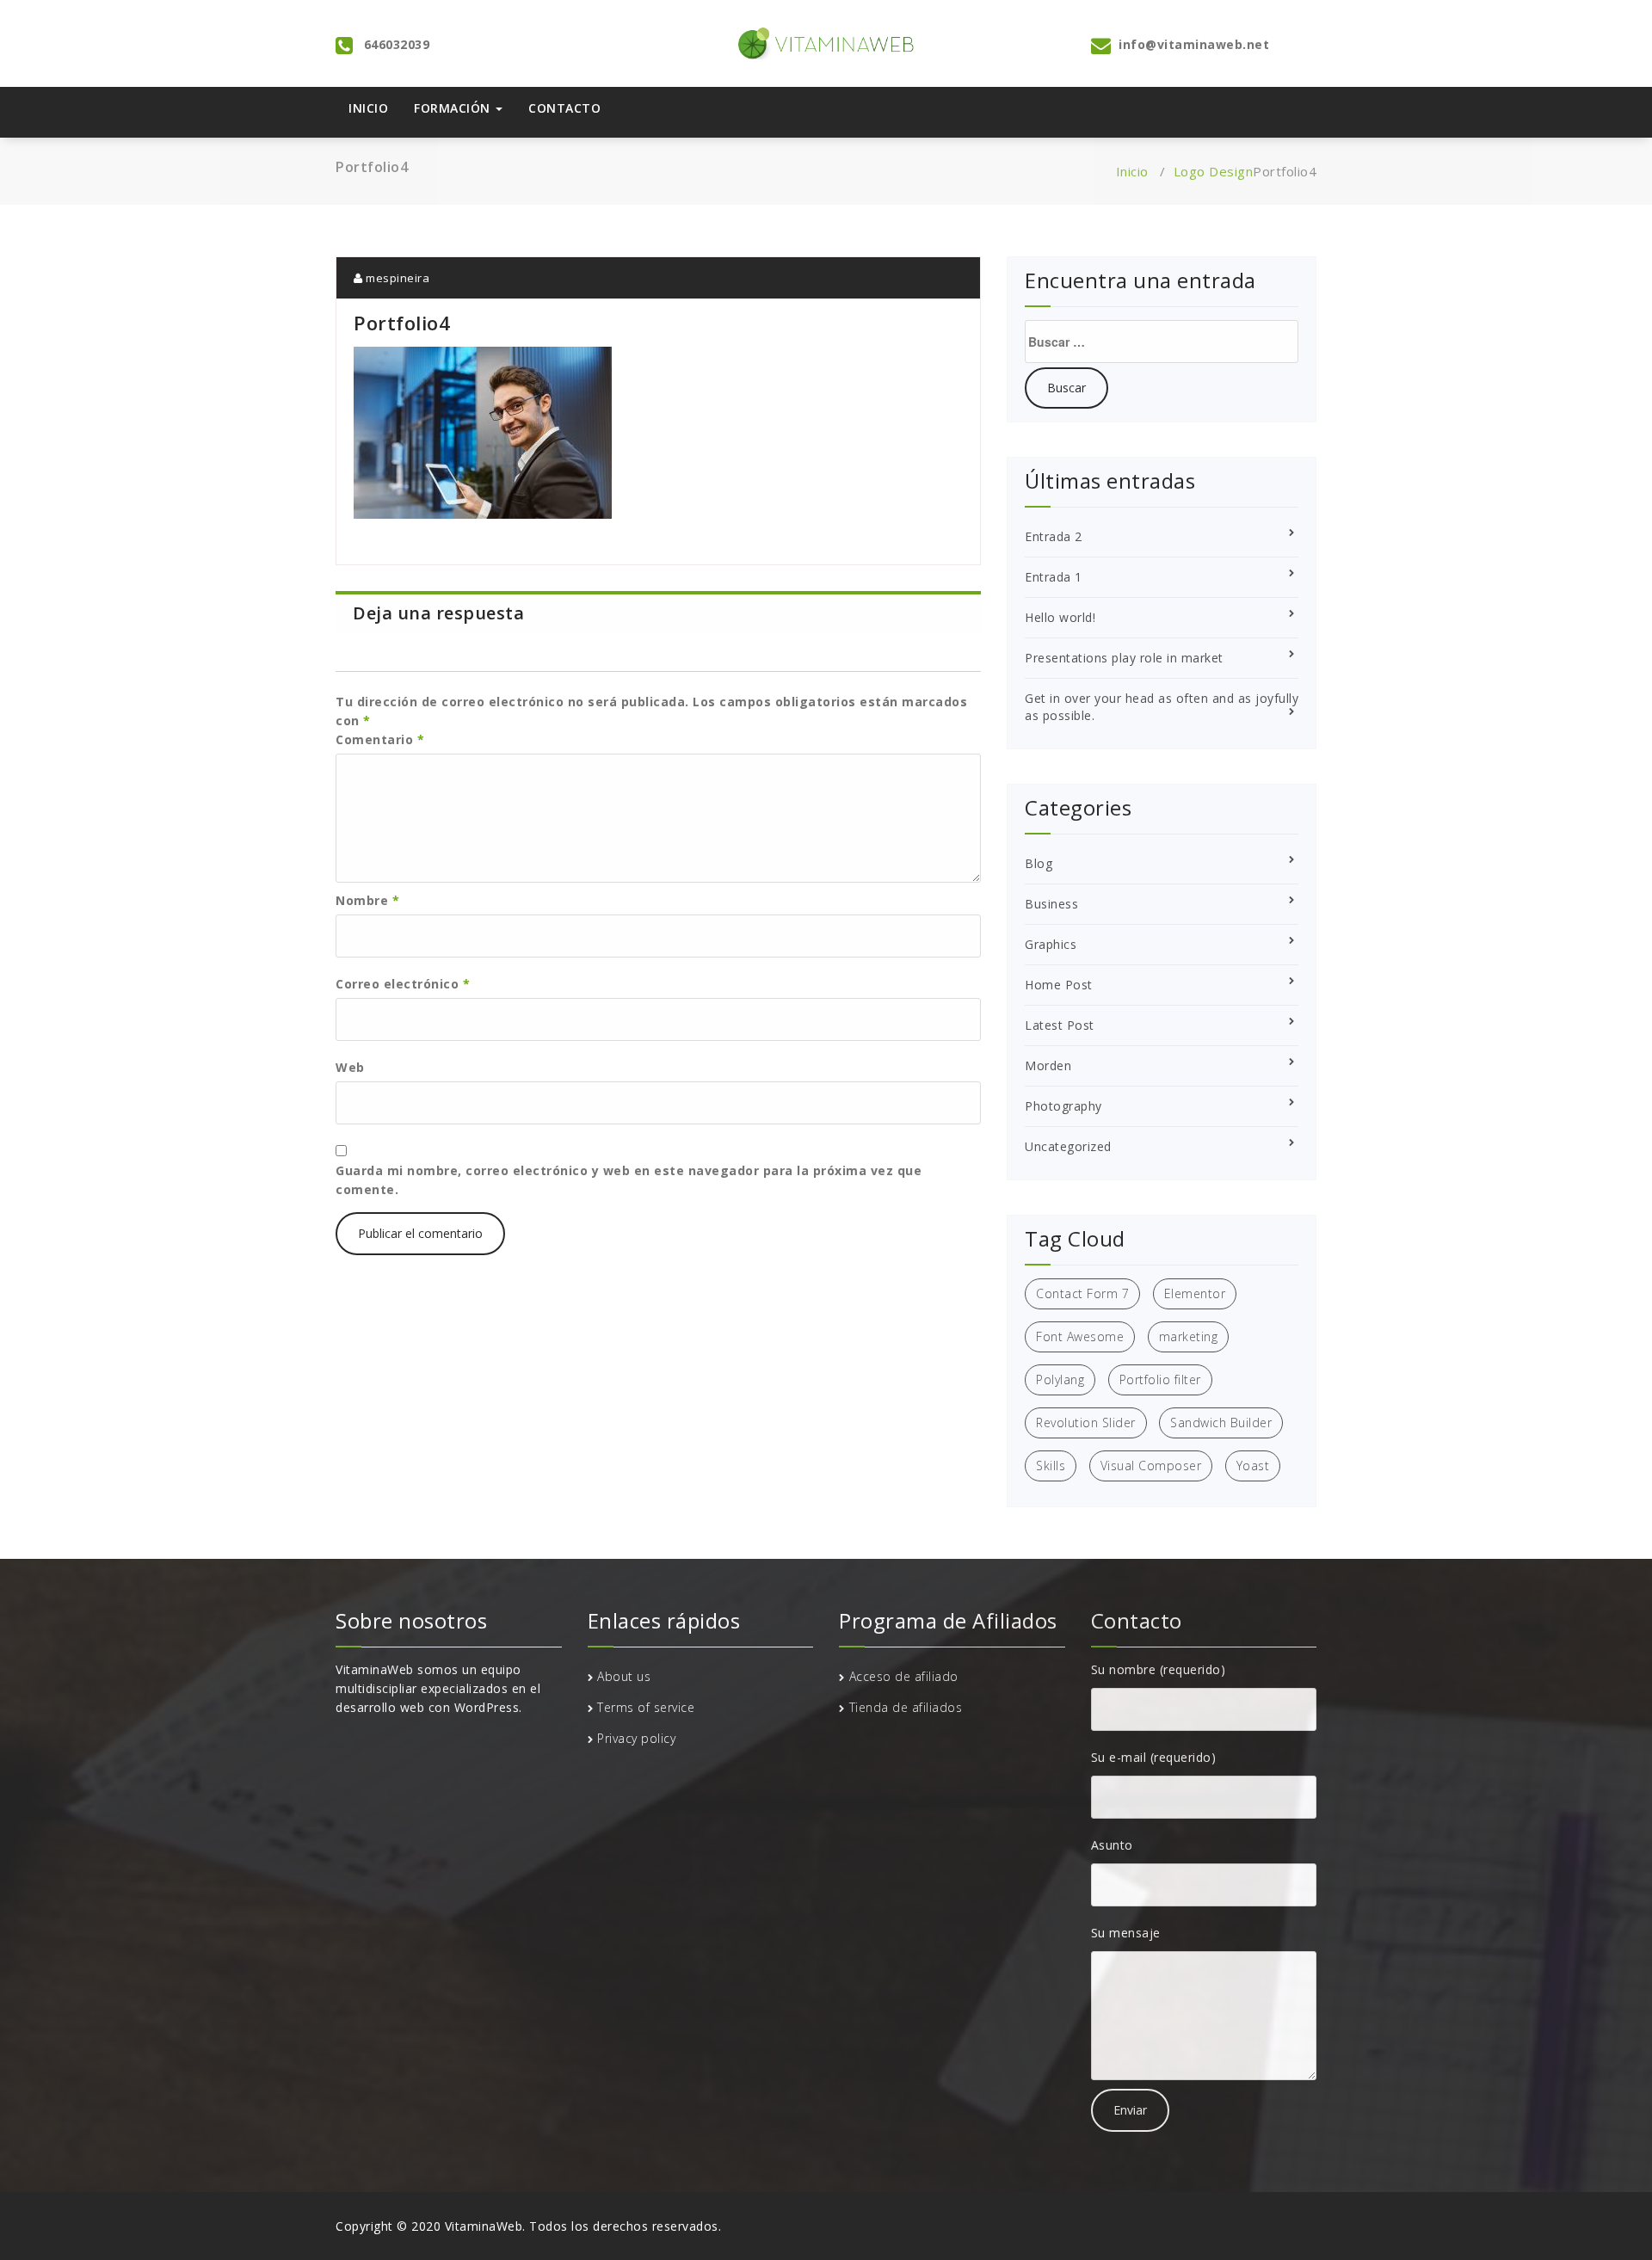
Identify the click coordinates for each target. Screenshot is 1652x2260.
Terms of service (646, 1707)
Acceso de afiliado (904, 1676)
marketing (1189, 1336)
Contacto (564, 108)
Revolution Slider (1086, 1423)
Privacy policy (636, 1738)
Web (350, 1067)
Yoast (1253, 1466)
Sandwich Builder (1221, 1423)
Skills (1051, 1466)
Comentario (380, 739)
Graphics (1051, 944)
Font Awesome (1080, 1336)
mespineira (396, 278)
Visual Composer (1151, 1466)
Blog (1039, 863)
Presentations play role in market (1124, 658)
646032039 (397, 44)
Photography (1063, 1106)
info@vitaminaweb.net (1194, 44)
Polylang (1060, 1379)
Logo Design (1214, 171)
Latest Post (1060, 1025)
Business (1051, 904)
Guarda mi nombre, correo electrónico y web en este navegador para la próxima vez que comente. (629, 1180)
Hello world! (1060, 617)
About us (624, 1676)
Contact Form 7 (1082, 1293)
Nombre (367, 900)
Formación (454, 108)
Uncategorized (1068, 1146)
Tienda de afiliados (906, 1707)
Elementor (1195, 1293)
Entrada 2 (1054, 536)
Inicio (368, 108)
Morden (1048, 1065)
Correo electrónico (403, 984)
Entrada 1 (1054, 577)
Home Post (1059, 985)
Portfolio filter (1160, 1379)
